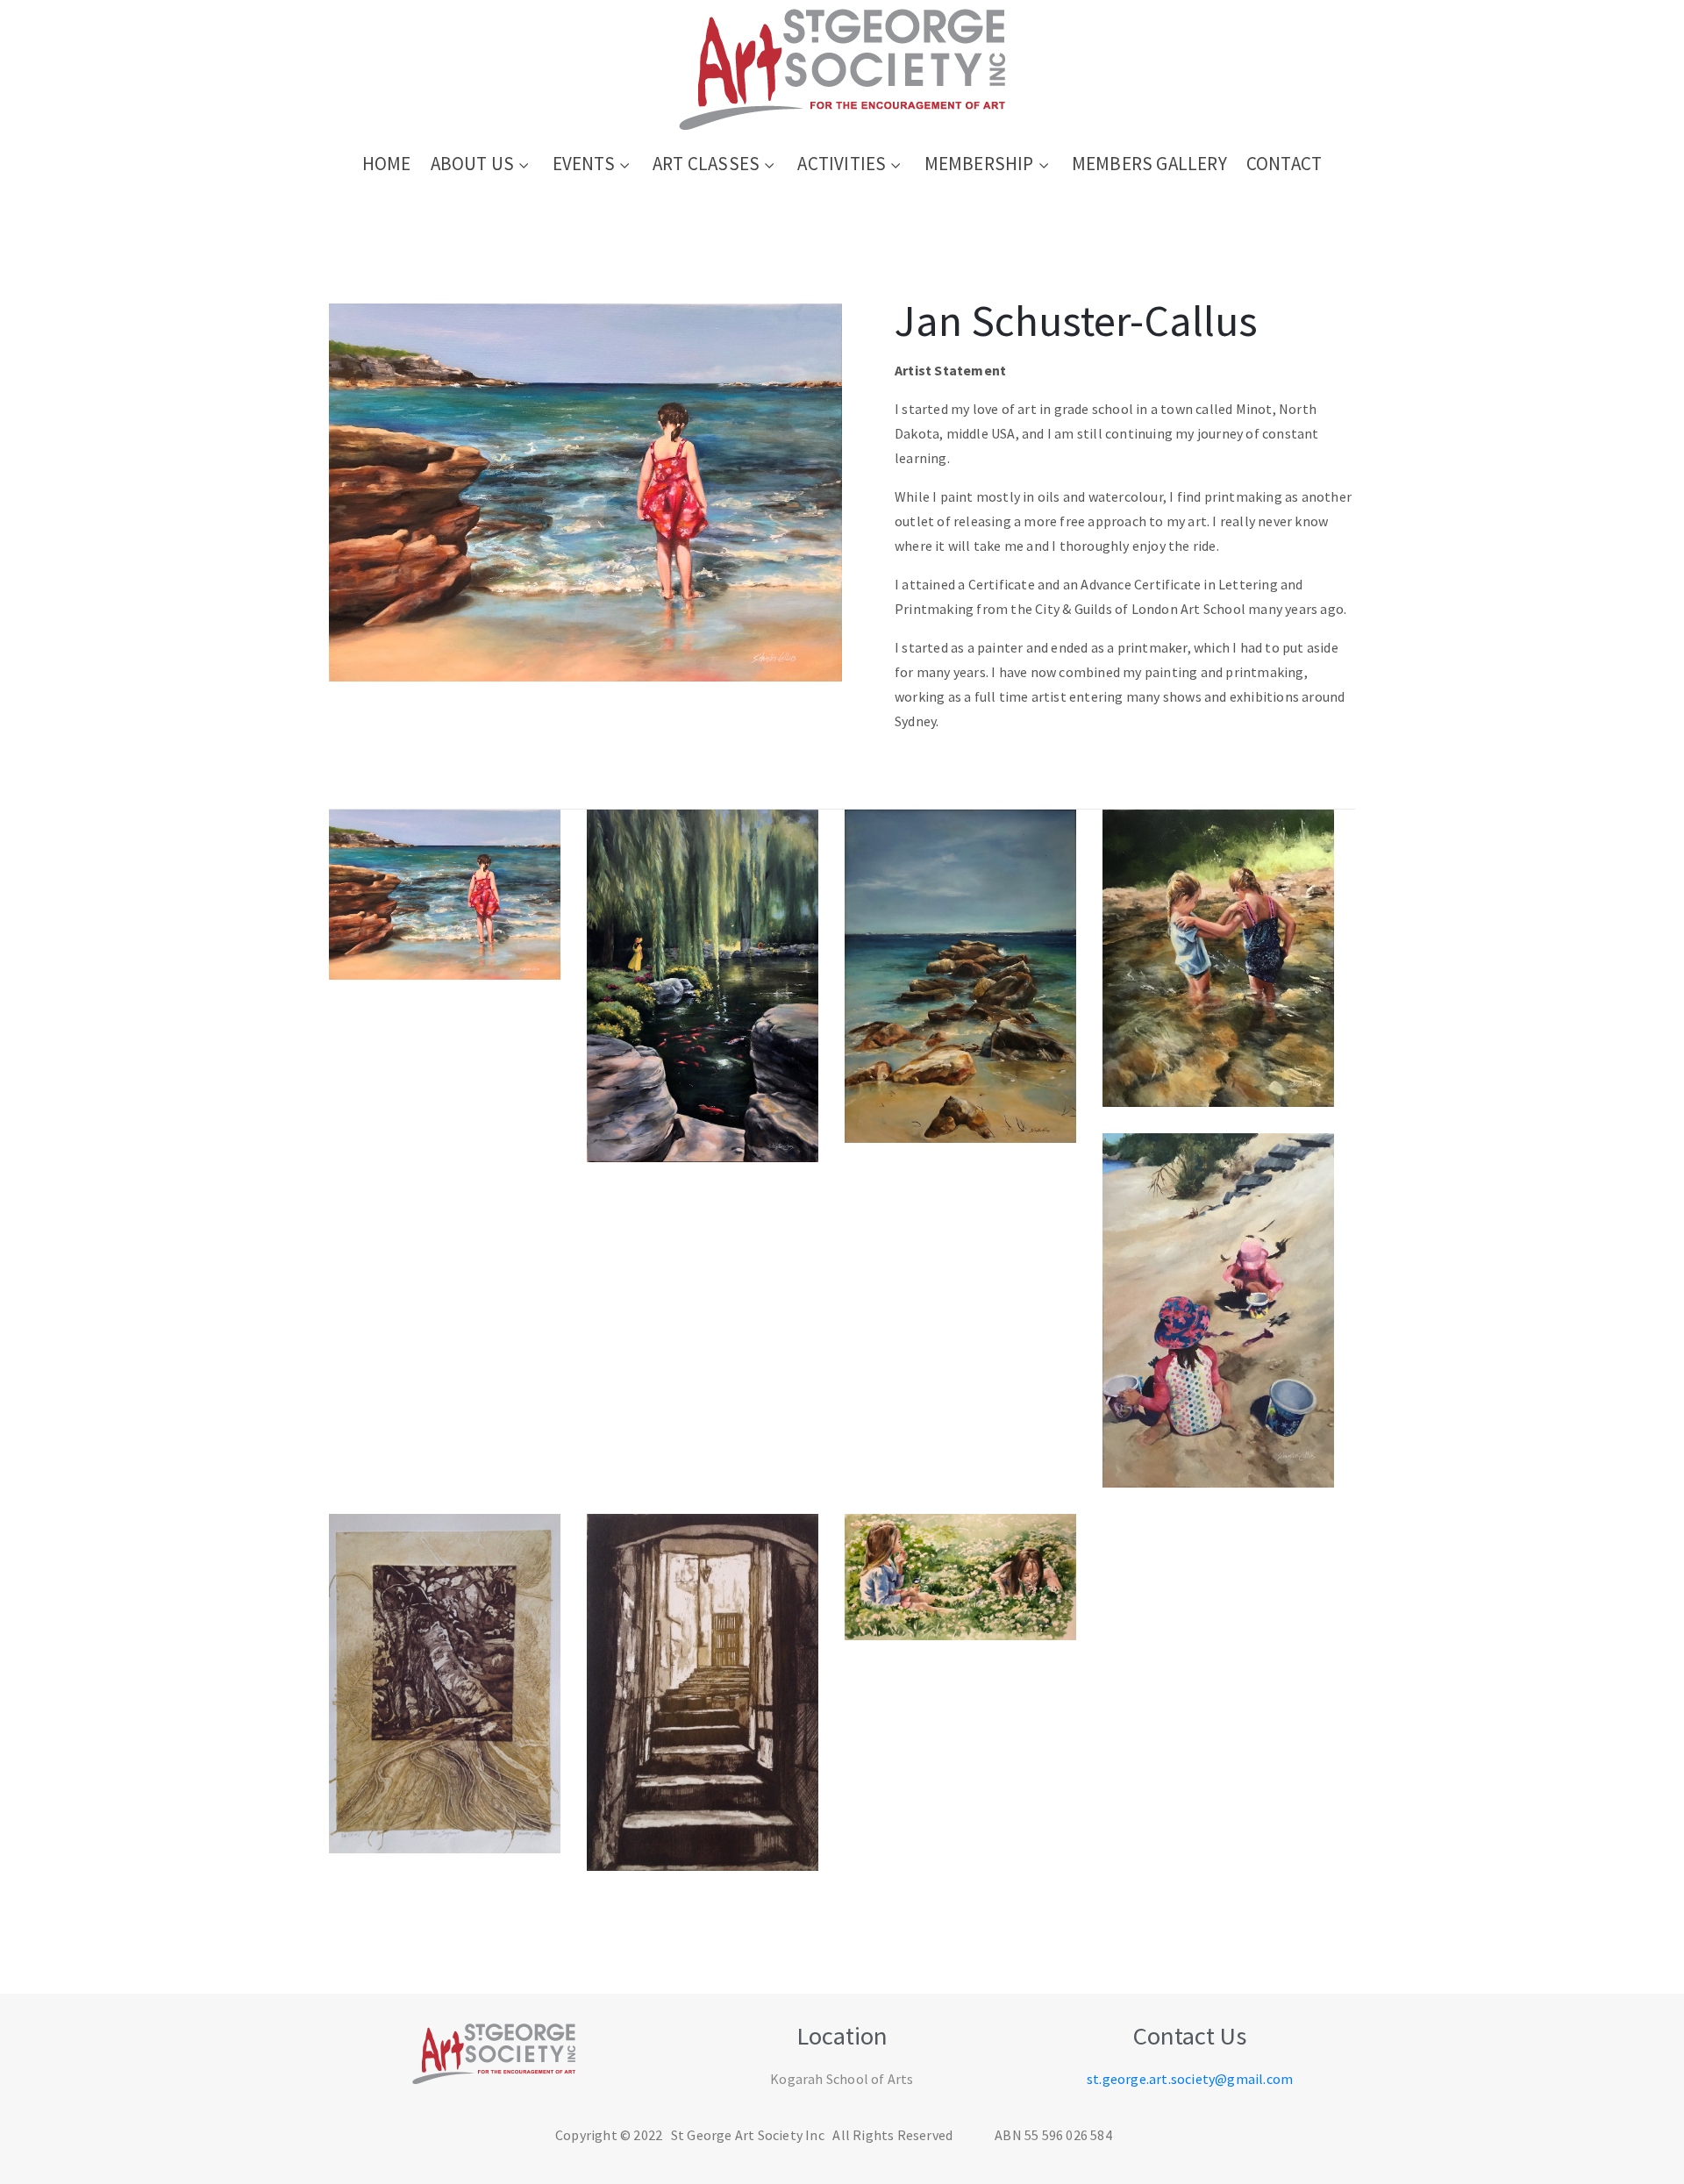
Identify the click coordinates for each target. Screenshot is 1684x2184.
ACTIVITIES (842, 164)
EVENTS (584, 164)
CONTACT (1284, 164)
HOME (387, 164)
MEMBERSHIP (979, 164)
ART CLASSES (706, 164)
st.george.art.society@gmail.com (1190, 2079)
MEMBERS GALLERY (1149, 164)
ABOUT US (473, 164)
